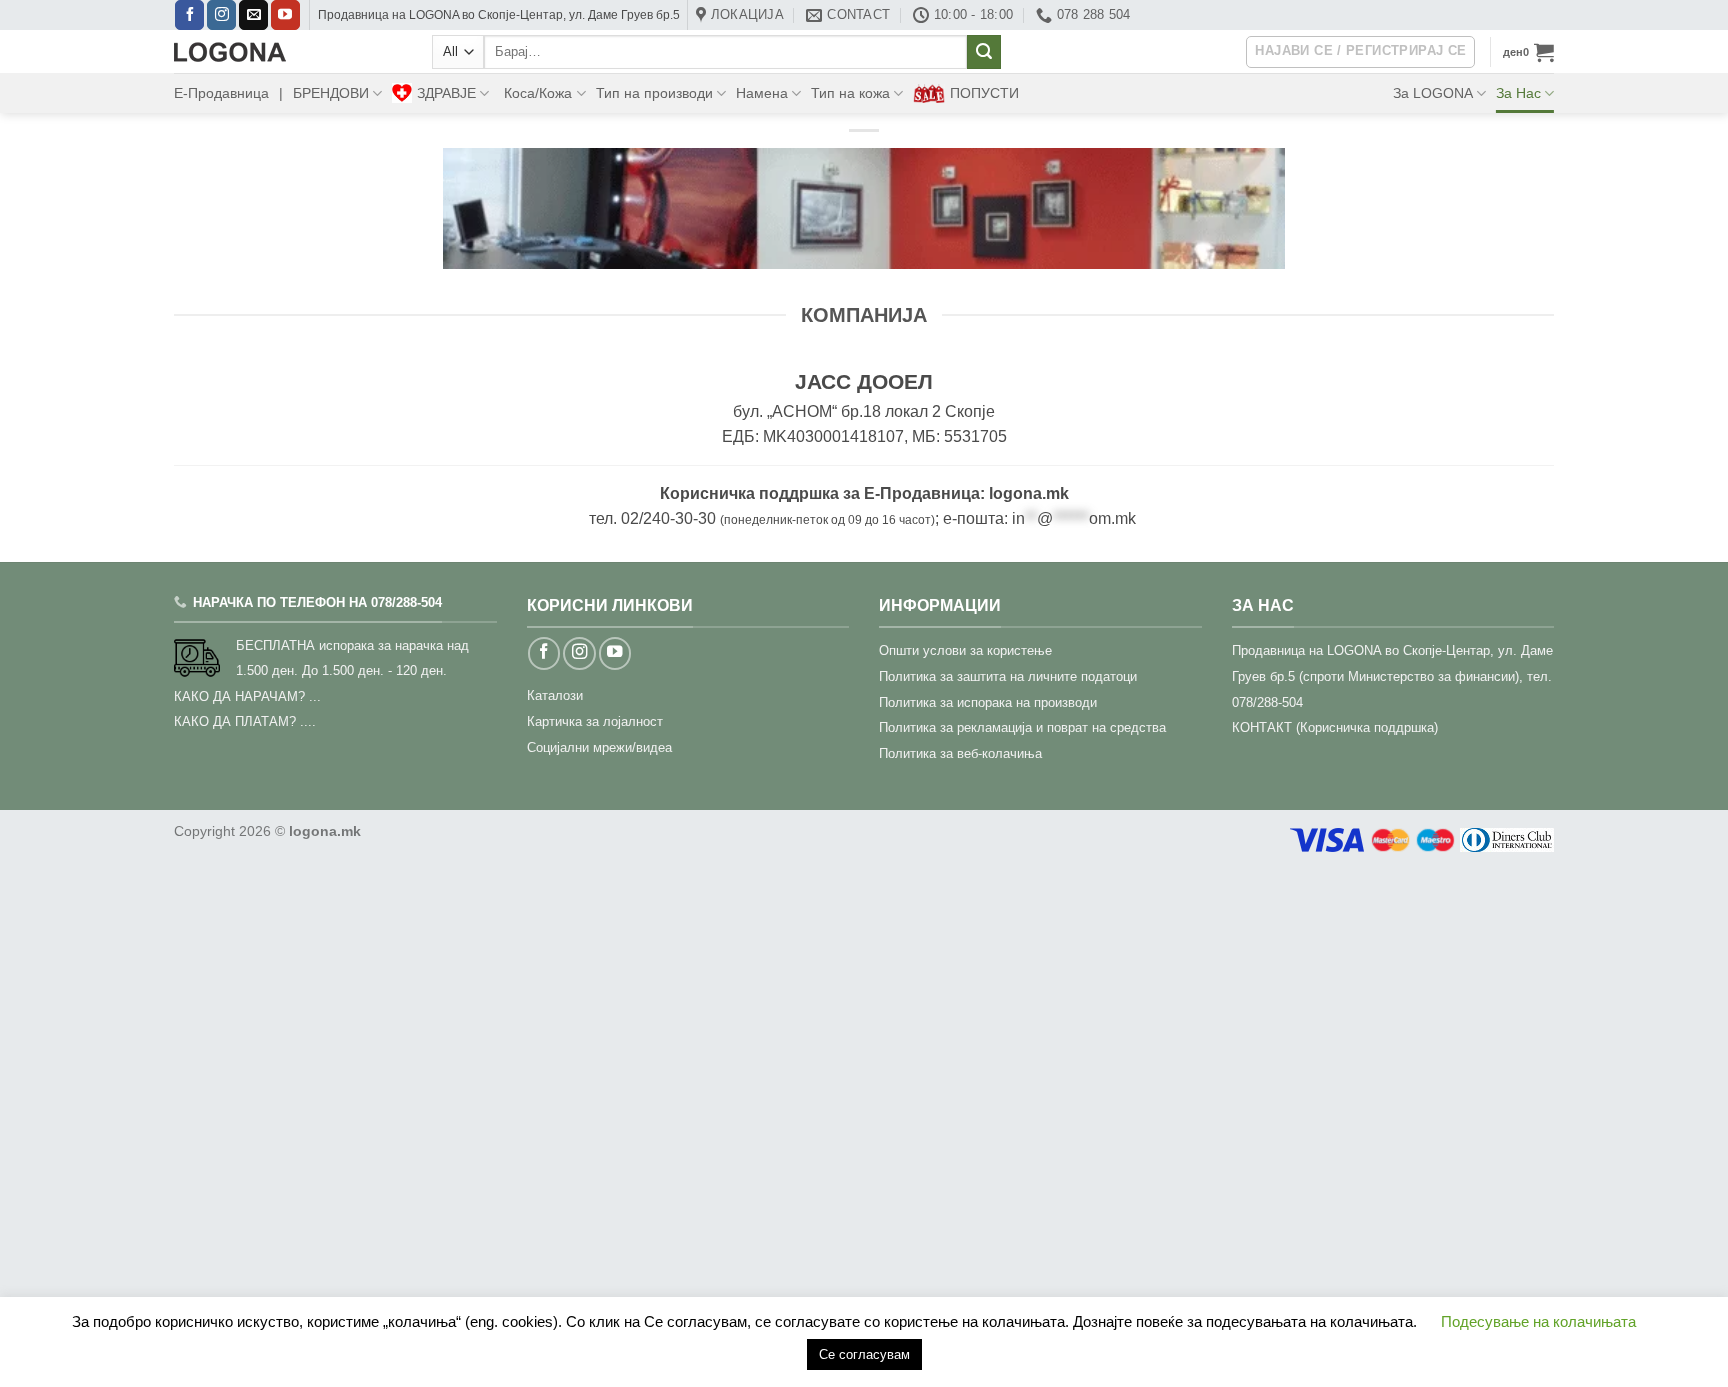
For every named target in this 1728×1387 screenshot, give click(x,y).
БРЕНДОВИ (331, 93)
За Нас (1518, 93)
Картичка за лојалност (595, 721)
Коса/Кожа (538, 93)
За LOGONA (1433, 93)
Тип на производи (654, 93)
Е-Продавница (221, 93)
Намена (762, 93)
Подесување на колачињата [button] (1538, 1321)
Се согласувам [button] (864, 1354)
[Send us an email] (253, 15)
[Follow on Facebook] (189, 15)
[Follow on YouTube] (285, 15)
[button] (1528, 52)
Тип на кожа (850, 93)
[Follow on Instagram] (221, 15)
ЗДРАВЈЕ (446, 93)
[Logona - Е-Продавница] (288, 52)
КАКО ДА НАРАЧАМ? (239, 696)
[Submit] (984, 52)
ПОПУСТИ (984, 93)
